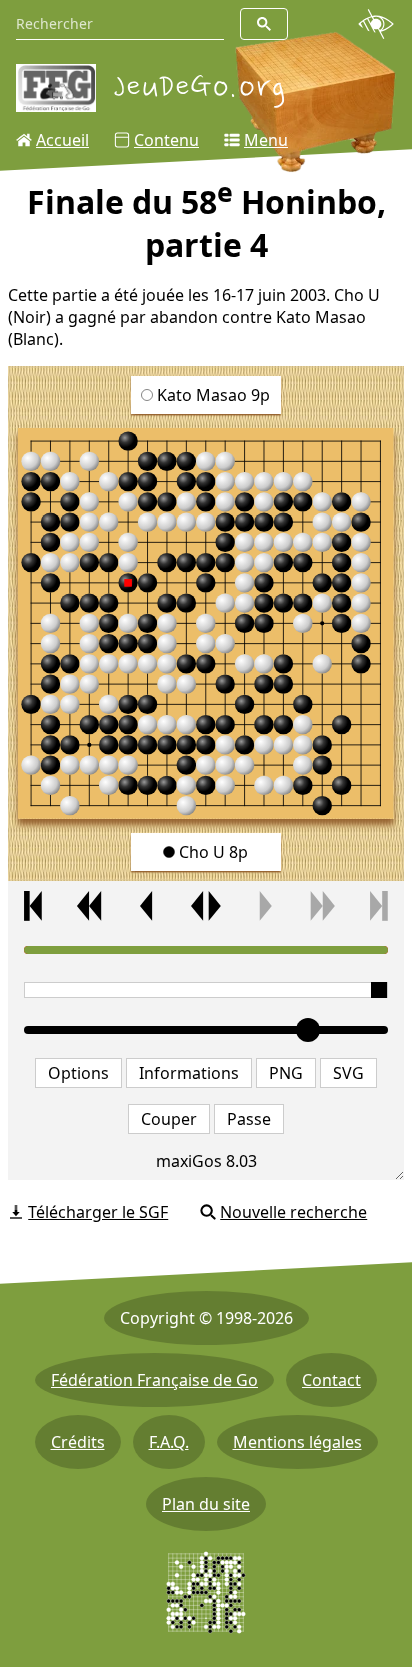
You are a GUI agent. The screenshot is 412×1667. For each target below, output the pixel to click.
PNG (286, 1073)
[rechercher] (264, 24)
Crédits (78, 1442)
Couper (169, 1119)
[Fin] (379, 906)
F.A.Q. (169, 1442)
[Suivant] (264, 906)
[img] (206, 623)
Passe (249, 1119)
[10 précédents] (91, 906)
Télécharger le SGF (98, 1212)
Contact (331, 1380)
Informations (189, 1073)
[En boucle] (206, 906)
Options (78, 1073)
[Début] (33, 906)
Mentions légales (297, 1442)
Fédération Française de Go (154, 1380)
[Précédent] (149, 906)
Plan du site (206, 1504)
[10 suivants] (321, 906)
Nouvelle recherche (293, 1212)
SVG (348, 1073)
